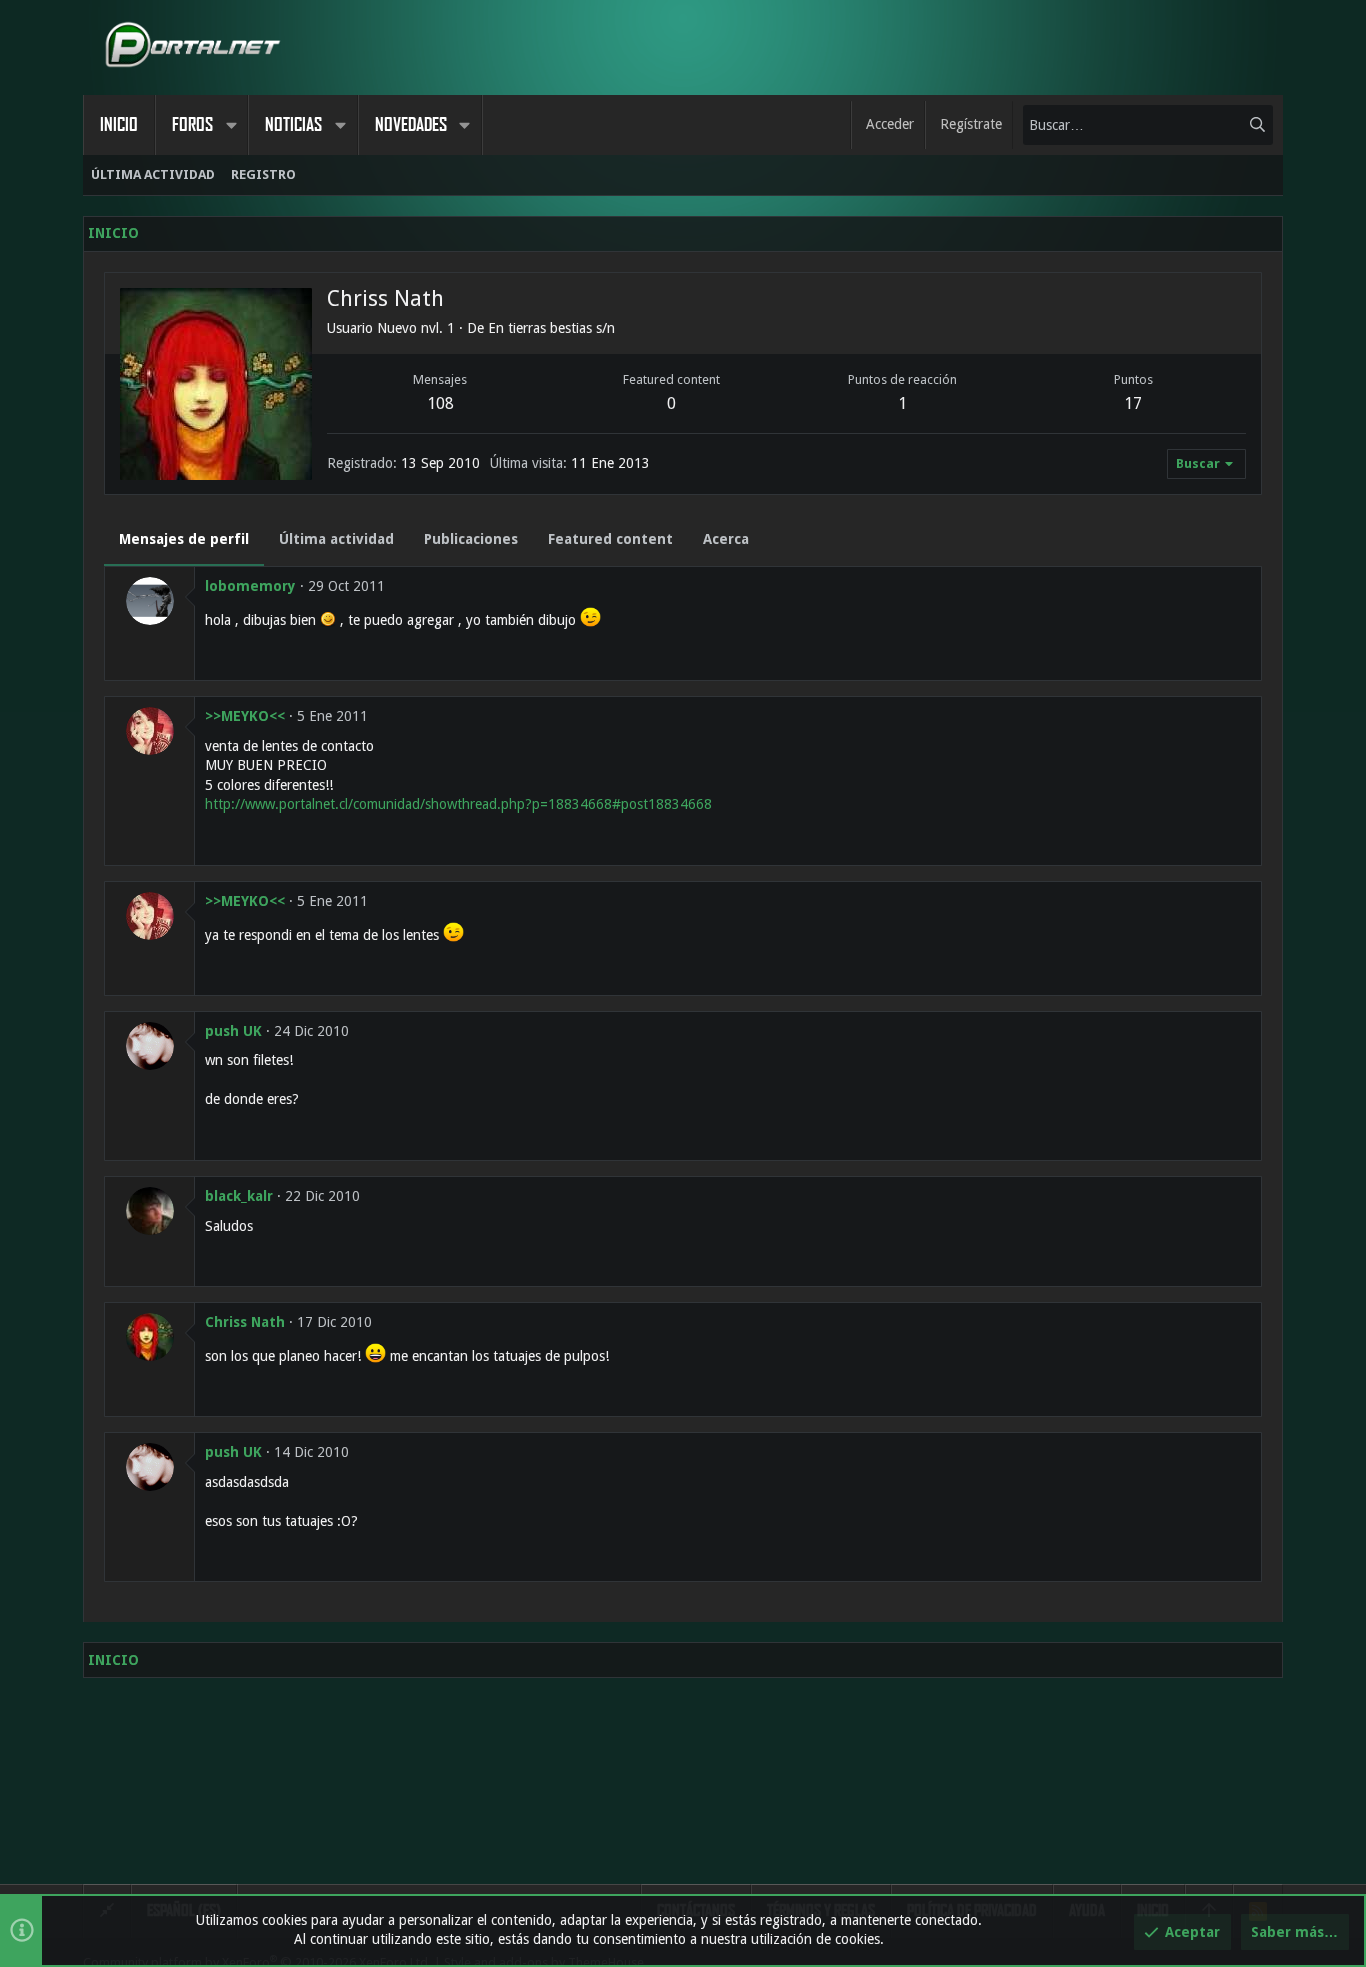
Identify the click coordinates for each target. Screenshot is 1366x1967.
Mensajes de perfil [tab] (184, 539)
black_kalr (239, 1196)
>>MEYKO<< (245, 716)
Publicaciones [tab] (471, 539)
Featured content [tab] (610, 539)
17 (1133, 403)
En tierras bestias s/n (551, 328)
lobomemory (250, 586)
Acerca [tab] (726, 539)
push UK (233, 1031)
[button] (231, 125)
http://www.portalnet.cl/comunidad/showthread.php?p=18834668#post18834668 (458, 804)
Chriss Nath (245, 1322)
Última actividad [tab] (336, 539)
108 (440, 403)
